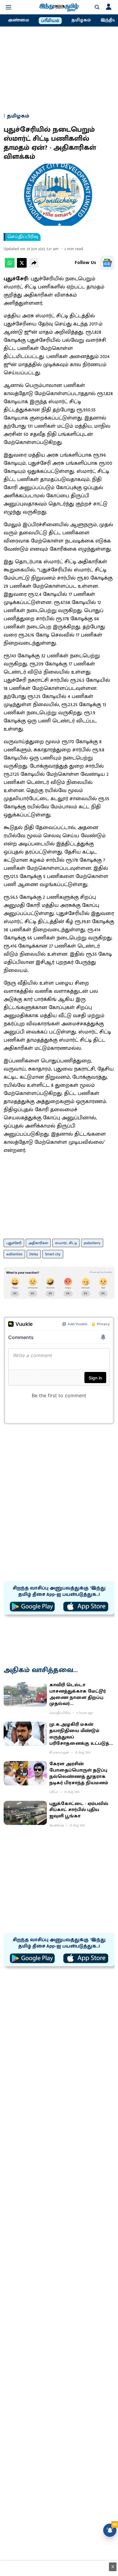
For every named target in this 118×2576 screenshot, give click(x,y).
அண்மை (18, 20)
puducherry (92, 1243)
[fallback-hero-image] (25, 1694)
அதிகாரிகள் (38, 1243)
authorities (14, 1254)
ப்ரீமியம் (50, 21)
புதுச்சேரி (14, 1243)
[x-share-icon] (22, 266)
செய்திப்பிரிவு (23, 237)
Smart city (53, 1254)
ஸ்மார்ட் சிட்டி (66, 1243)
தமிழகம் (81, 20)
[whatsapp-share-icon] (10, 266)
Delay (34, 1254)
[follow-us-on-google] (107, 263)
